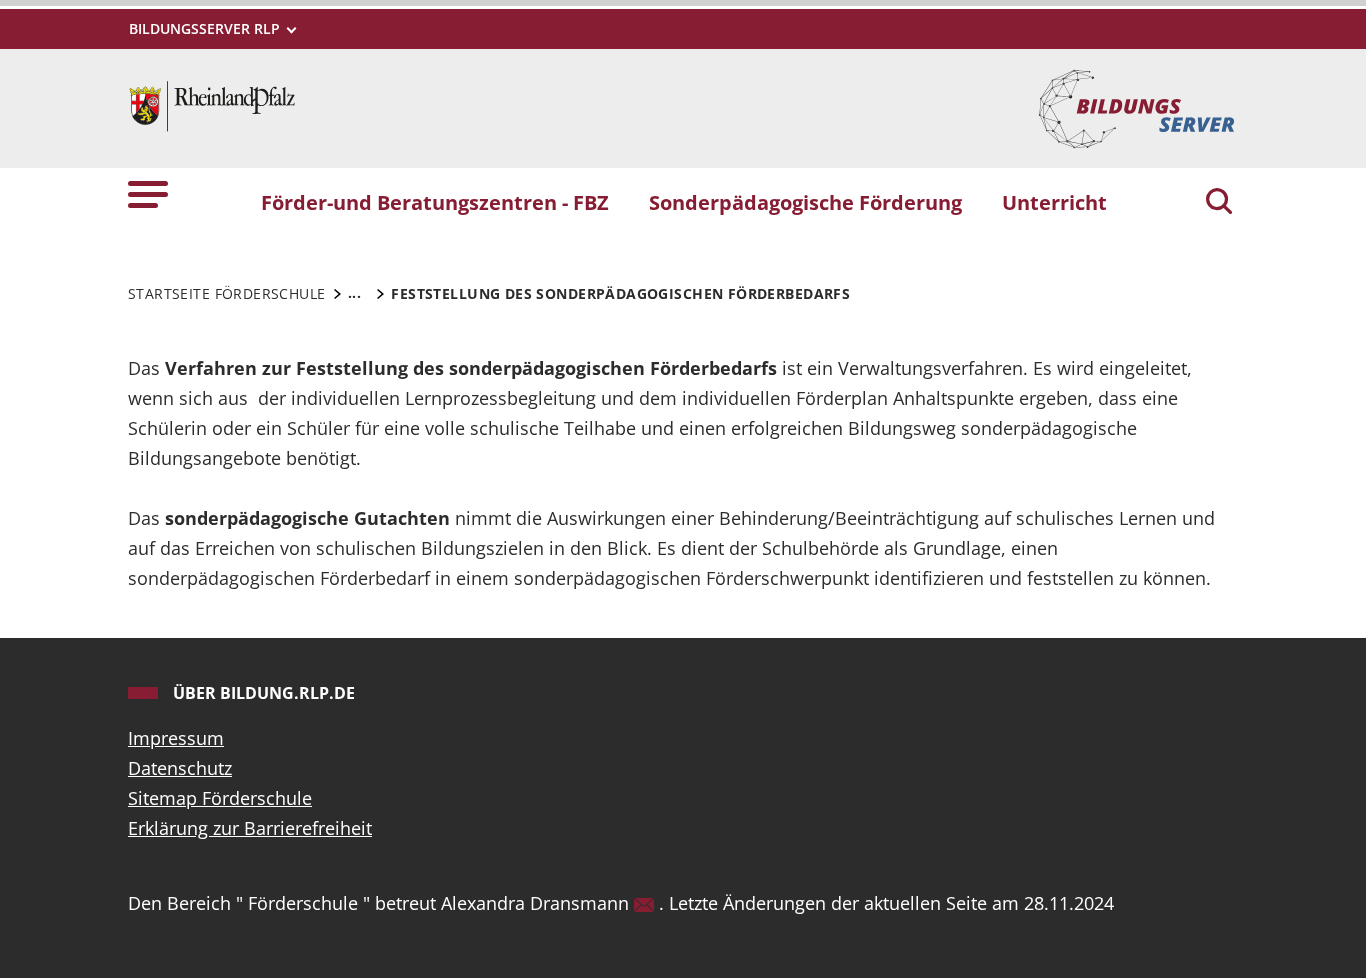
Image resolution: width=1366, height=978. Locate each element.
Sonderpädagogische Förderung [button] (805, 202)
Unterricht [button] (1054, 202)
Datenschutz (180, 768)
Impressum (176, 738)
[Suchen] (1219, 203)
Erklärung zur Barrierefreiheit (250, 828)
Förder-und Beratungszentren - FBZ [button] (435, 202)
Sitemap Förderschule (220, 798)
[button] (148, 193)
